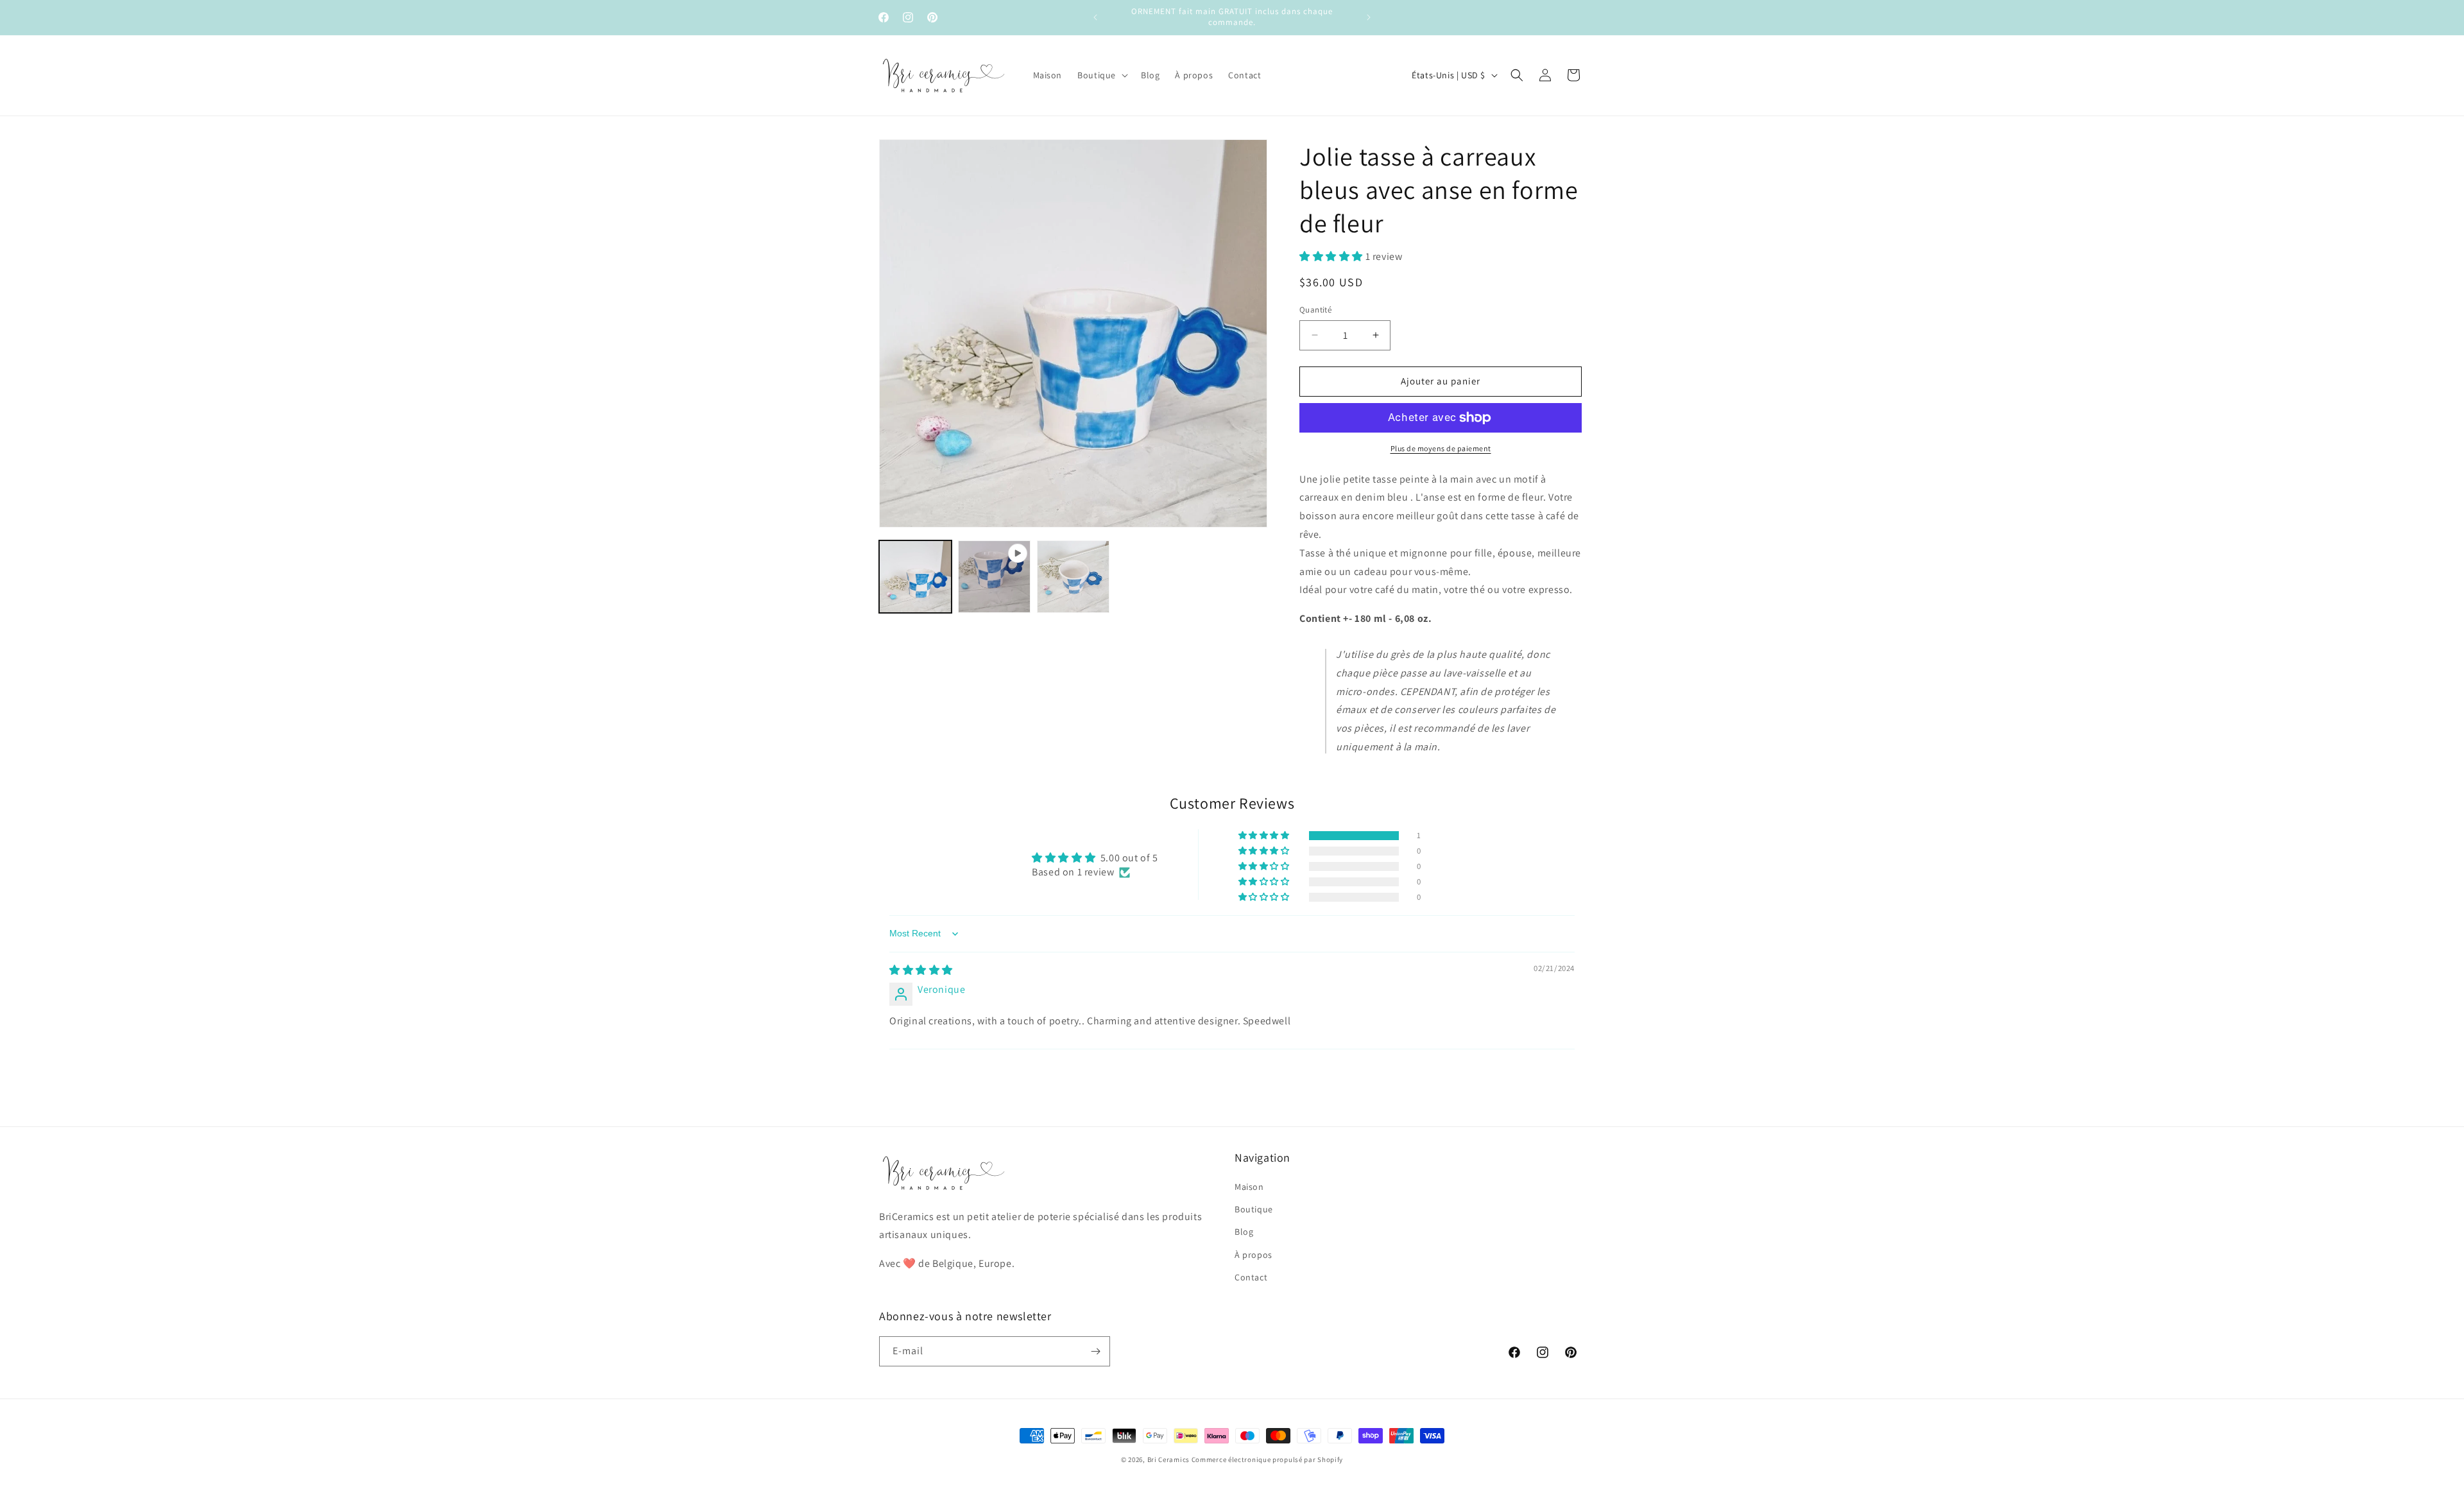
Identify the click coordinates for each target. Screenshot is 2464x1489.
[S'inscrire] (1095, 1351)
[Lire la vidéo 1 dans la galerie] (994, 577)
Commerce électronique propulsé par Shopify (1267, 1459)
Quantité (1315, 310)
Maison (1249, 1187)
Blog (1244, 1232)
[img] (921, 970)
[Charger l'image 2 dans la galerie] (1073, 577)
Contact (1251, 1277)
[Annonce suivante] (1369, 17)
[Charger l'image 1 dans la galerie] (915, 577)
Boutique (1254, 1210)
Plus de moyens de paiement (1441, 448)
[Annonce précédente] (1095, 17)
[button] (1101, 75)
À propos (1253, 1255)
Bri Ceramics (1168, 1459)
